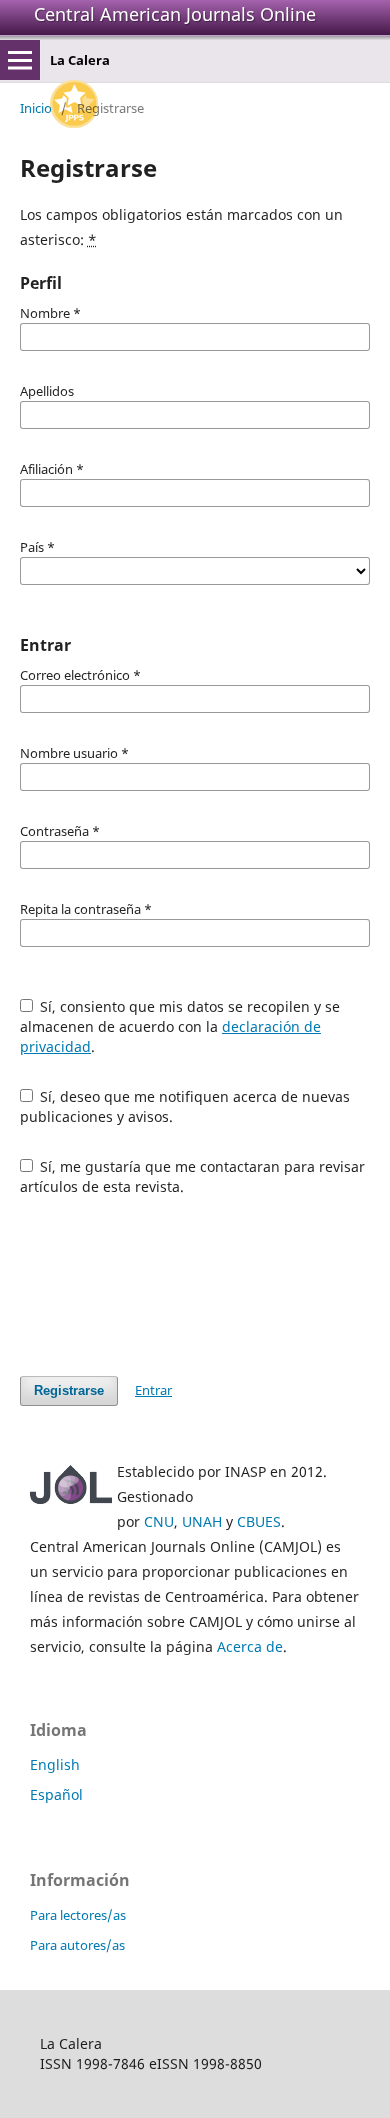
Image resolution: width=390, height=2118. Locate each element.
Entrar (153, 1390)
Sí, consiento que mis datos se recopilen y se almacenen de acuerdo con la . (180, 1026)
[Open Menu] (20, 60)
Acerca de (250, 1646)
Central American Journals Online (175, 14)
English (55, 1764)
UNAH (202, 1521)
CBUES (259, 1521)
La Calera (80, 60)
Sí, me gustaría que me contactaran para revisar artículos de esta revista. (193, 1176)
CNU (159, 1521)
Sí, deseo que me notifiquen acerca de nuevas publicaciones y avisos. (185, 1106)
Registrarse (69, 1390)
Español (56, 1794)
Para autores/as (77, 1945)
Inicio (36, 108)
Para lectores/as (78, 1915)
